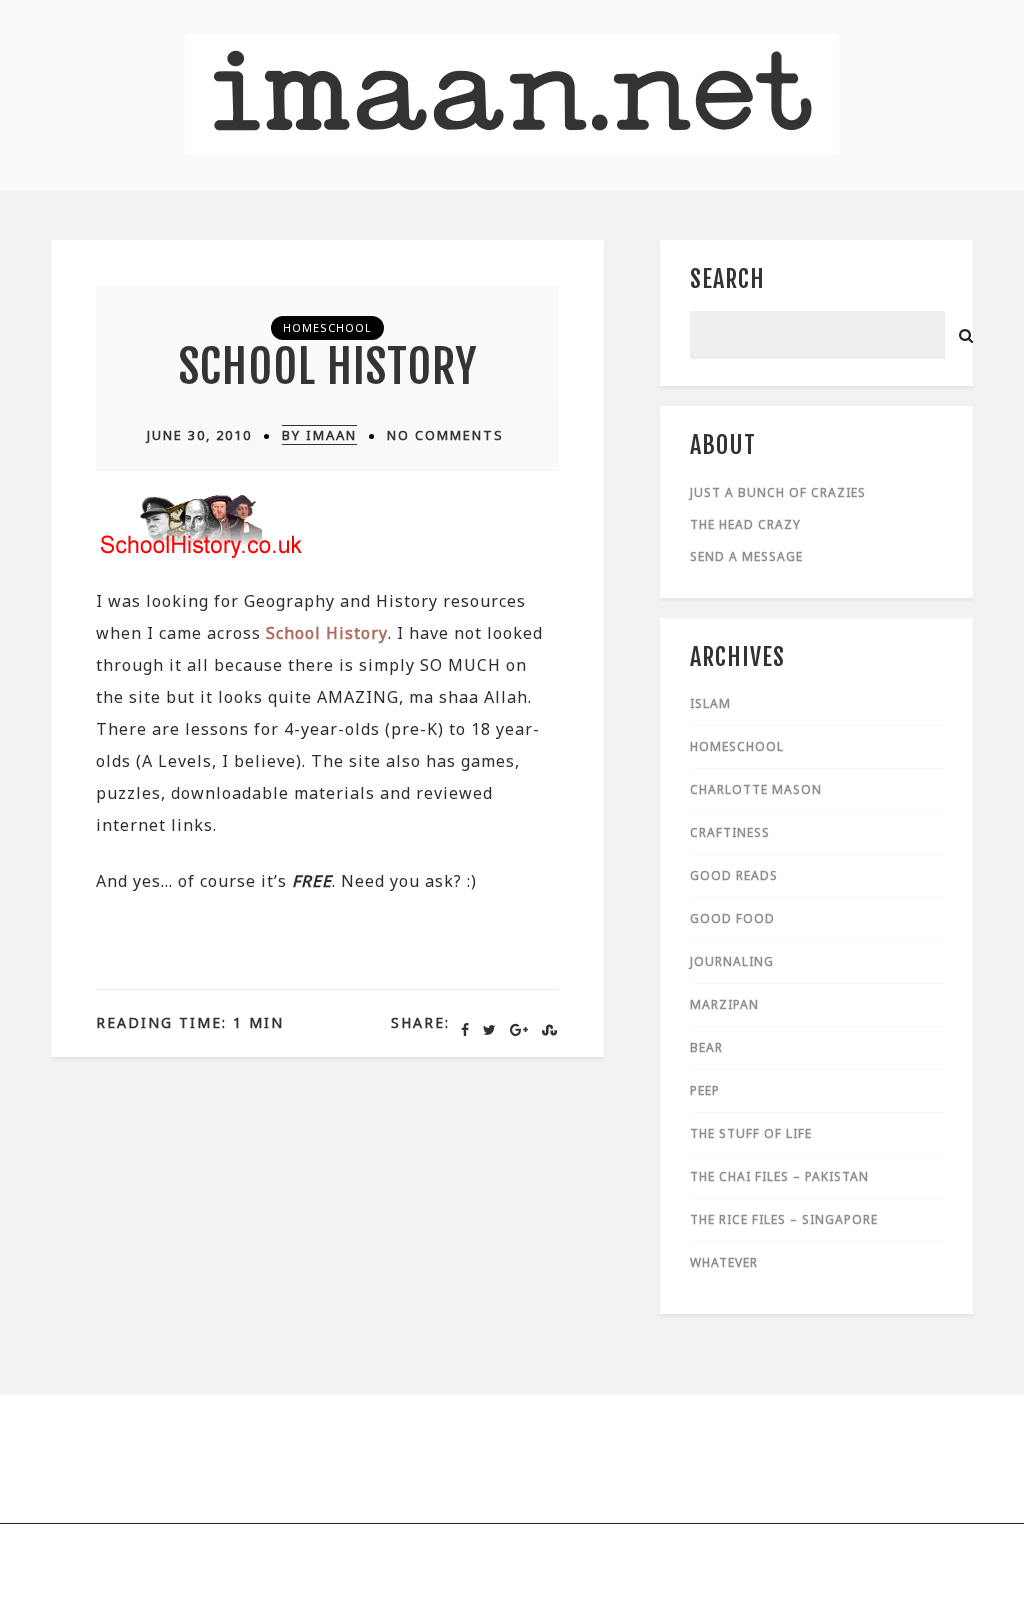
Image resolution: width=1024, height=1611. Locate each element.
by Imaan (319, 435)
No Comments (445, 435)
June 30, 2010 (199, 435)
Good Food (732, 918)
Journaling (732, 961)
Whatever (724, 1262)
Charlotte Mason (756, 789)
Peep (705, 1090)
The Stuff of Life (751, 1133)
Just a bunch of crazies (778, 492)
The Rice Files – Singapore (784, 1219)
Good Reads (734, 875)
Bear (706, 1047)
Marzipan (724, 1004)
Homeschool (327, 327)
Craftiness (730, 832)
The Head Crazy (745, 524)
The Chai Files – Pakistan (779, 1176)
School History (328, 366)
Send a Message (746, 556)
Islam (710, 703)
